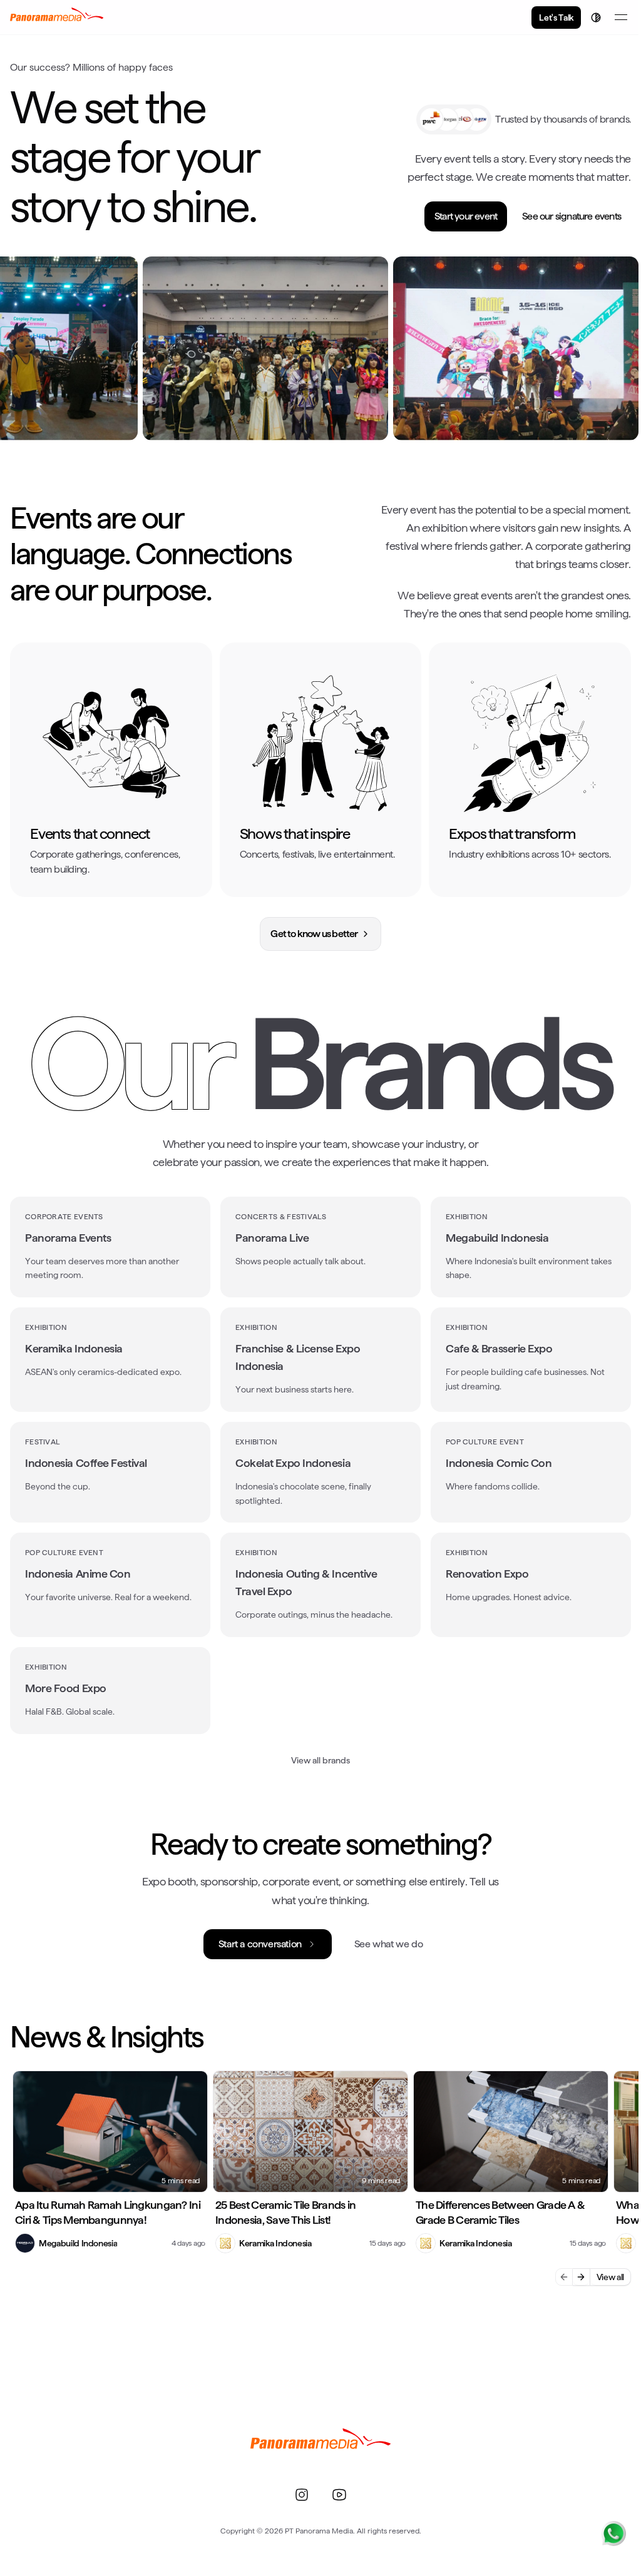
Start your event (466, 216)
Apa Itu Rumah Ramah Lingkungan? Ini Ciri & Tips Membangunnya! (108, 2213)
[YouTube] (339, 2495)
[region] (320, 348)
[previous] (564, 2277)
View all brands (320, 1760)
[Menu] (621, 18)
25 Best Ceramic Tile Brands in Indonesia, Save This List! (285, 2213)
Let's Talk (556, 18)
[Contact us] (613, 2533)
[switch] (596, 18)
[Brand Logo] (320, 2443)
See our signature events (572, 216)
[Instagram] (302, 2495)
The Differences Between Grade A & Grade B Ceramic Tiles (500, 2213)
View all (610, 2277)
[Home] (57, 18)
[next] (582, 2277)
